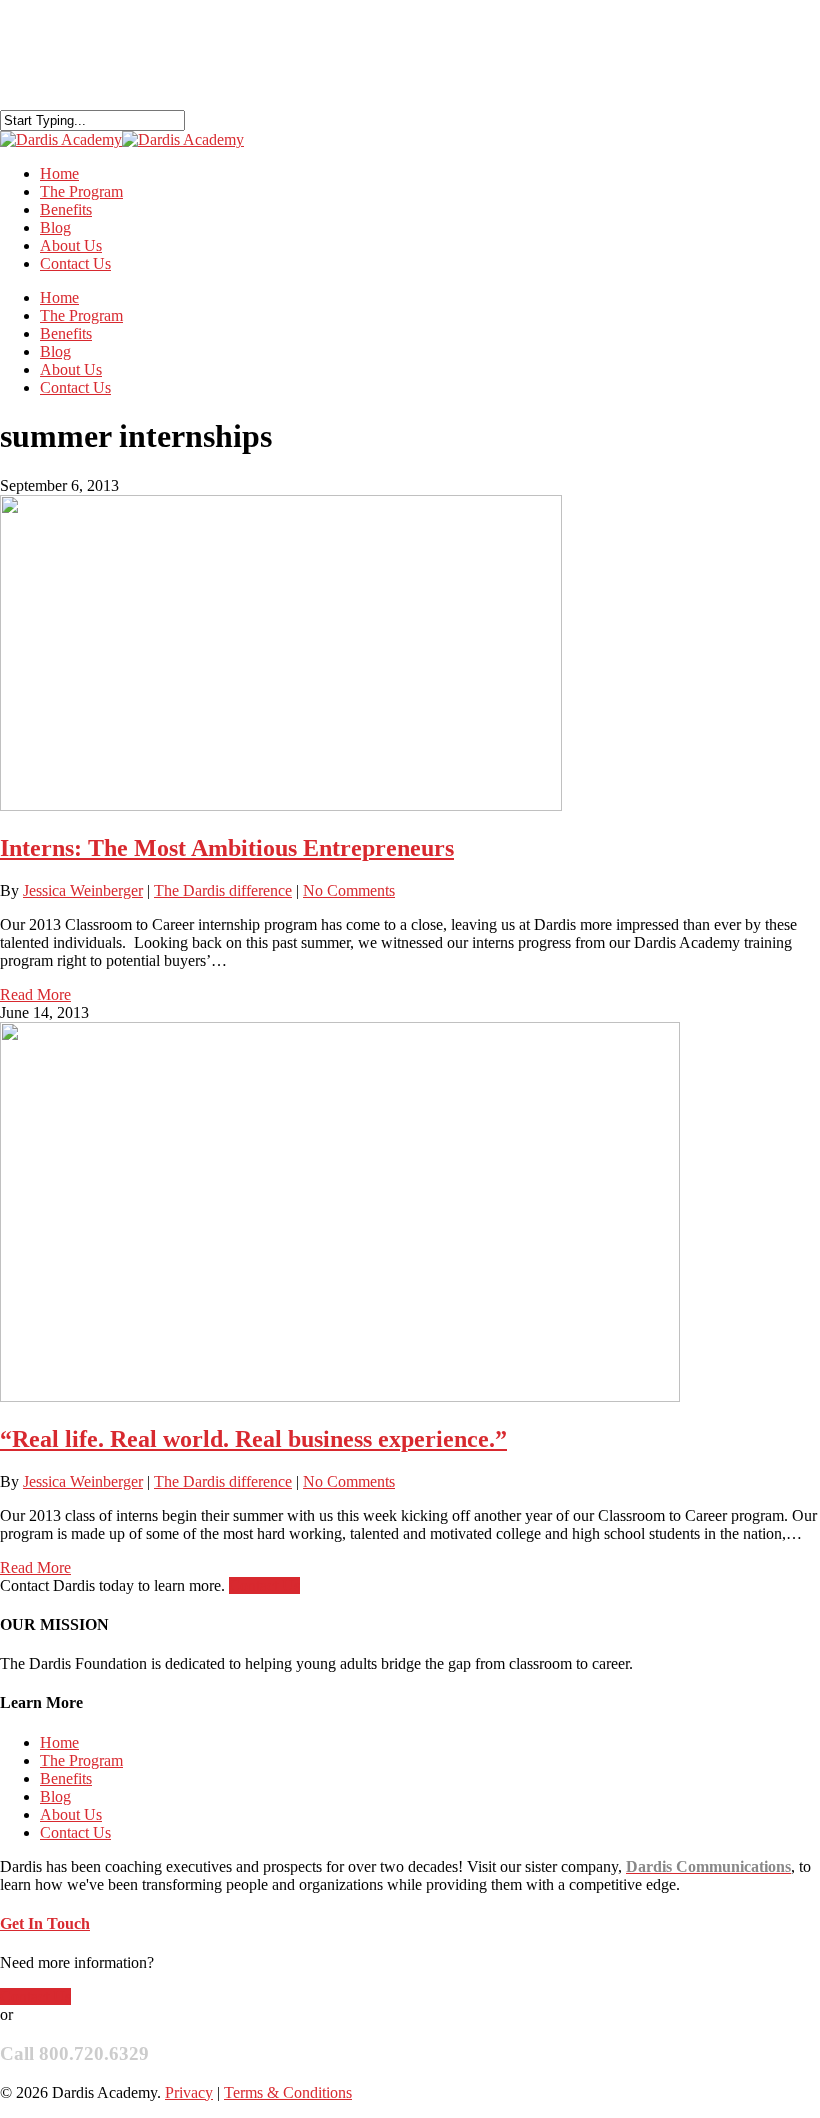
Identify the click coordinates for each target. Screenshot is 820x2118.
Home (59, 297)
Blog (55, 351)
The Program (81, 315)
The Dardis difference (223, 890)
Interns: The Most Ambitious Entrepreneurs (227, 848)
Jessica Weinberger (83, 890)
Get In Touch (45, 1923)
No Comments (349, 890)
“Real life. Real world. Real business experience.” (253, 1439)
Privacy (189, 2092)
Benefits (66, 333)
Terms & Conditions (288, 2092)
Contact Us (75, 263)
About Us (71, 369)
